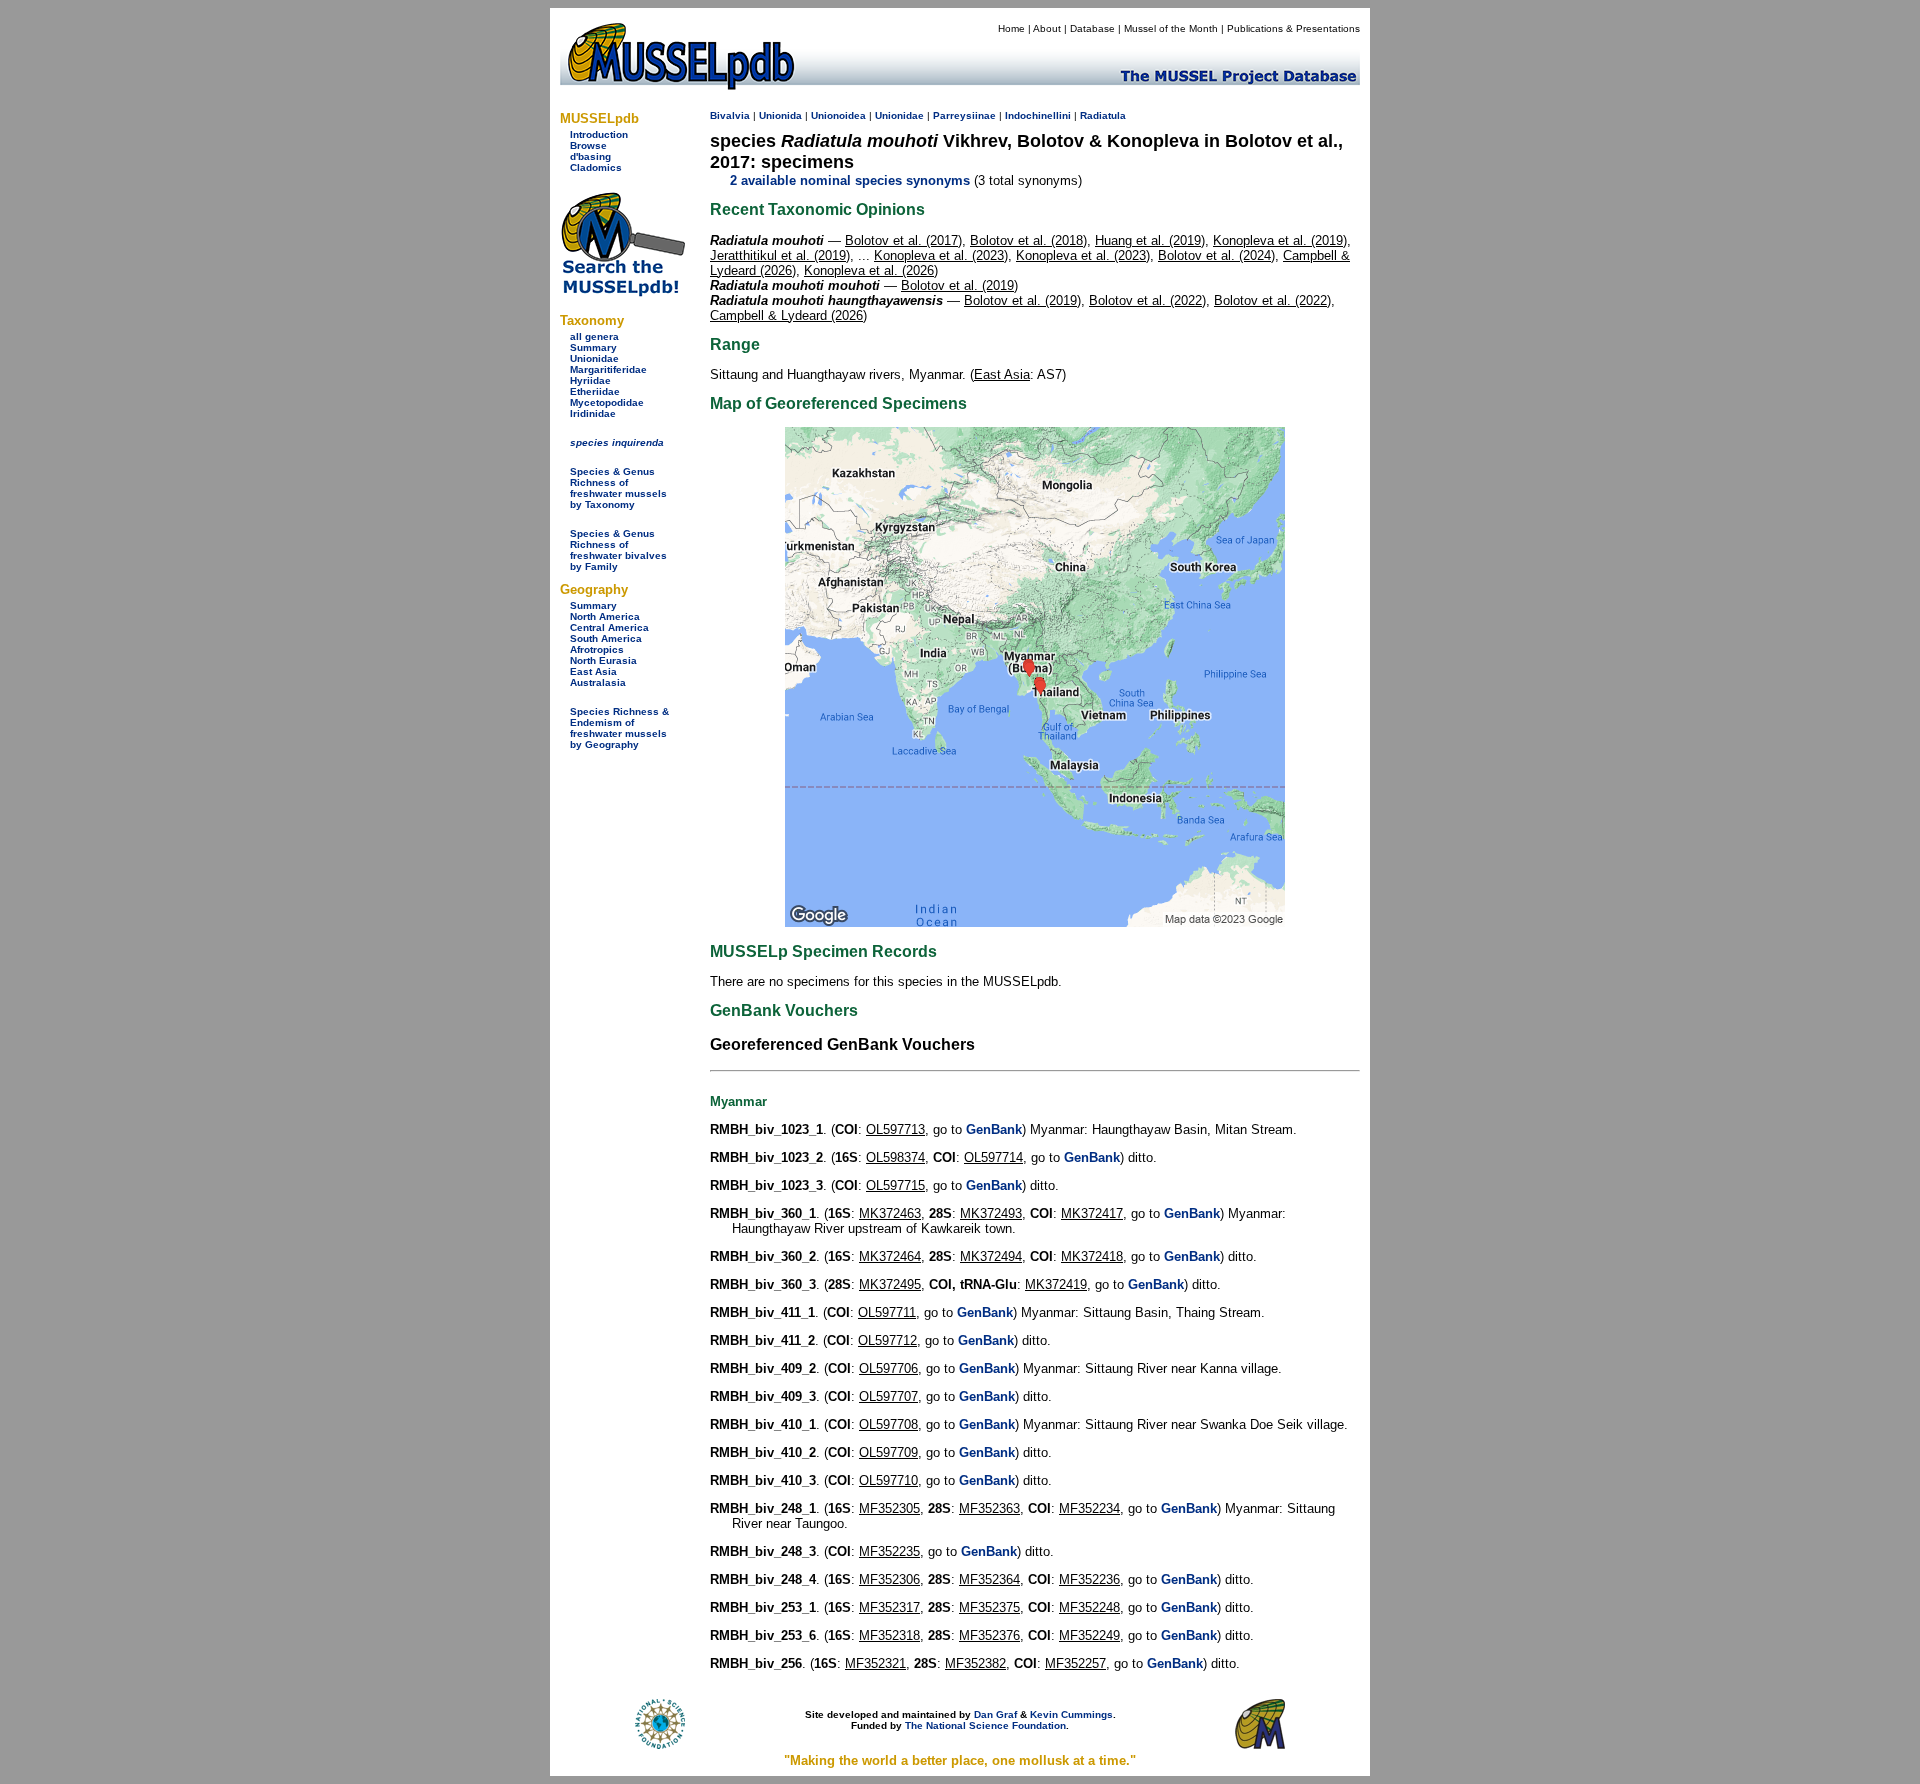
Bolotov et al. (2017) (903, 240)
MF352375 (989, 1607)
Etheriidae (595, 391)
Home (1011, 28)
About (1047, 28)
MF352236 (1089, 1579)
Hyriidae (590, 380)
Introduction (599, 134)
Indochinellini (1038, 115)
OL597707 (888, 1396)
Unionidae (594, 358)
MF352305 (889, 1508)
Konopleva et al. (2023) (941, 255)
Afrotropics (597, 649)
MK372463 (890, 1213)
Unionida (780, 115)
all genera (594, 336)
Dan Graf (995, 1714)
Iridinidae (593, 413)
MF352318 (889, 1635)
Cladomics (596, 167)
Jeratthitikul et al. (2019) (780, 255)
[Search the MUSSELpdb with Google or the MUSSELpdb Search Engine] (622, 292)
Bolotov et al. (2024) (1216, 255)
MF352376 (989, 1635)
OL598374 (895, 1157)
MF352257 (1075, 1663)
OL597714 (993, 1157)
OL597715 (895, 1185)
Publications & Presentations (1293, 28)
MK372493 (991, 1213)
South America (606, 638)
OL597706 (888, 1368)
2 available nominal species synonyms (850, 180)
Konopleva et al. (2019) (1280, 240)
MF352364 (989, 1579)
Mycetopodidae (607, 402)
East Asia (593, 671)
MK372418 (1092, 1256)
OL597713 (895, 1129)
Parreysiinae (964, 115)
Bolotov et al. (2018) (1028, 240)
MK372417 (1092, 1213)
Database (1092, 28)
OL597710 (888, 1480)
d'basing (590, 156)
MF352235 (889, 1551)
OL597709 (888, 1452)
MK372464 (890, 1256)
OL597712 (887, 1340)
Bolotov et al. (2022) (1147, 300)
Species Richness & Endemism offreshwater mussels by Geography (619, 728)
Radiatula (1103, 115)
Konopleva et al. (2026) (871, 270)
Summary (593, 347)
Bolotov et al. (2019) (959, 285)
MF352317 (889, 1607)
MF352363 (989, 1508)
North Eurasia (603, 660)
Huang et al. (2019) (1150, 240)
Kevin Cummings (1071, 1714)
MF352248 (1089, 1607)
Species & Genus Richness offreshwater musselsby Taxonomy (618, 488)
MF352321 (875, 1663)
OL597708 (888, 1424)
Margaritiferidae (608, 369)
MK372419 (1056, 1284)
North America (605, 616)
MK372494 (991, 1256)
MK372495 (890, 1284)
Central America (609, 627)
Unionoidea (838, 115)
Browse (588, 145)
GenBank (994, 1129)
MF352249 (1089, 1635)
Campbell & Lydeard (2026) (788, 315)
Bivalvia (730, 115)
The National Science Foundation (985, 1725)
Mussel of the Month (1171, 28)
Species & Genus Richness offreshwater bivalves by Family (618, 550)
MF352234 (1089, 1508)
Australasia (598, 682)
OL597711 (887, 1312)
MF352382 (975, 1663)
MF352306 (889, 1579)
